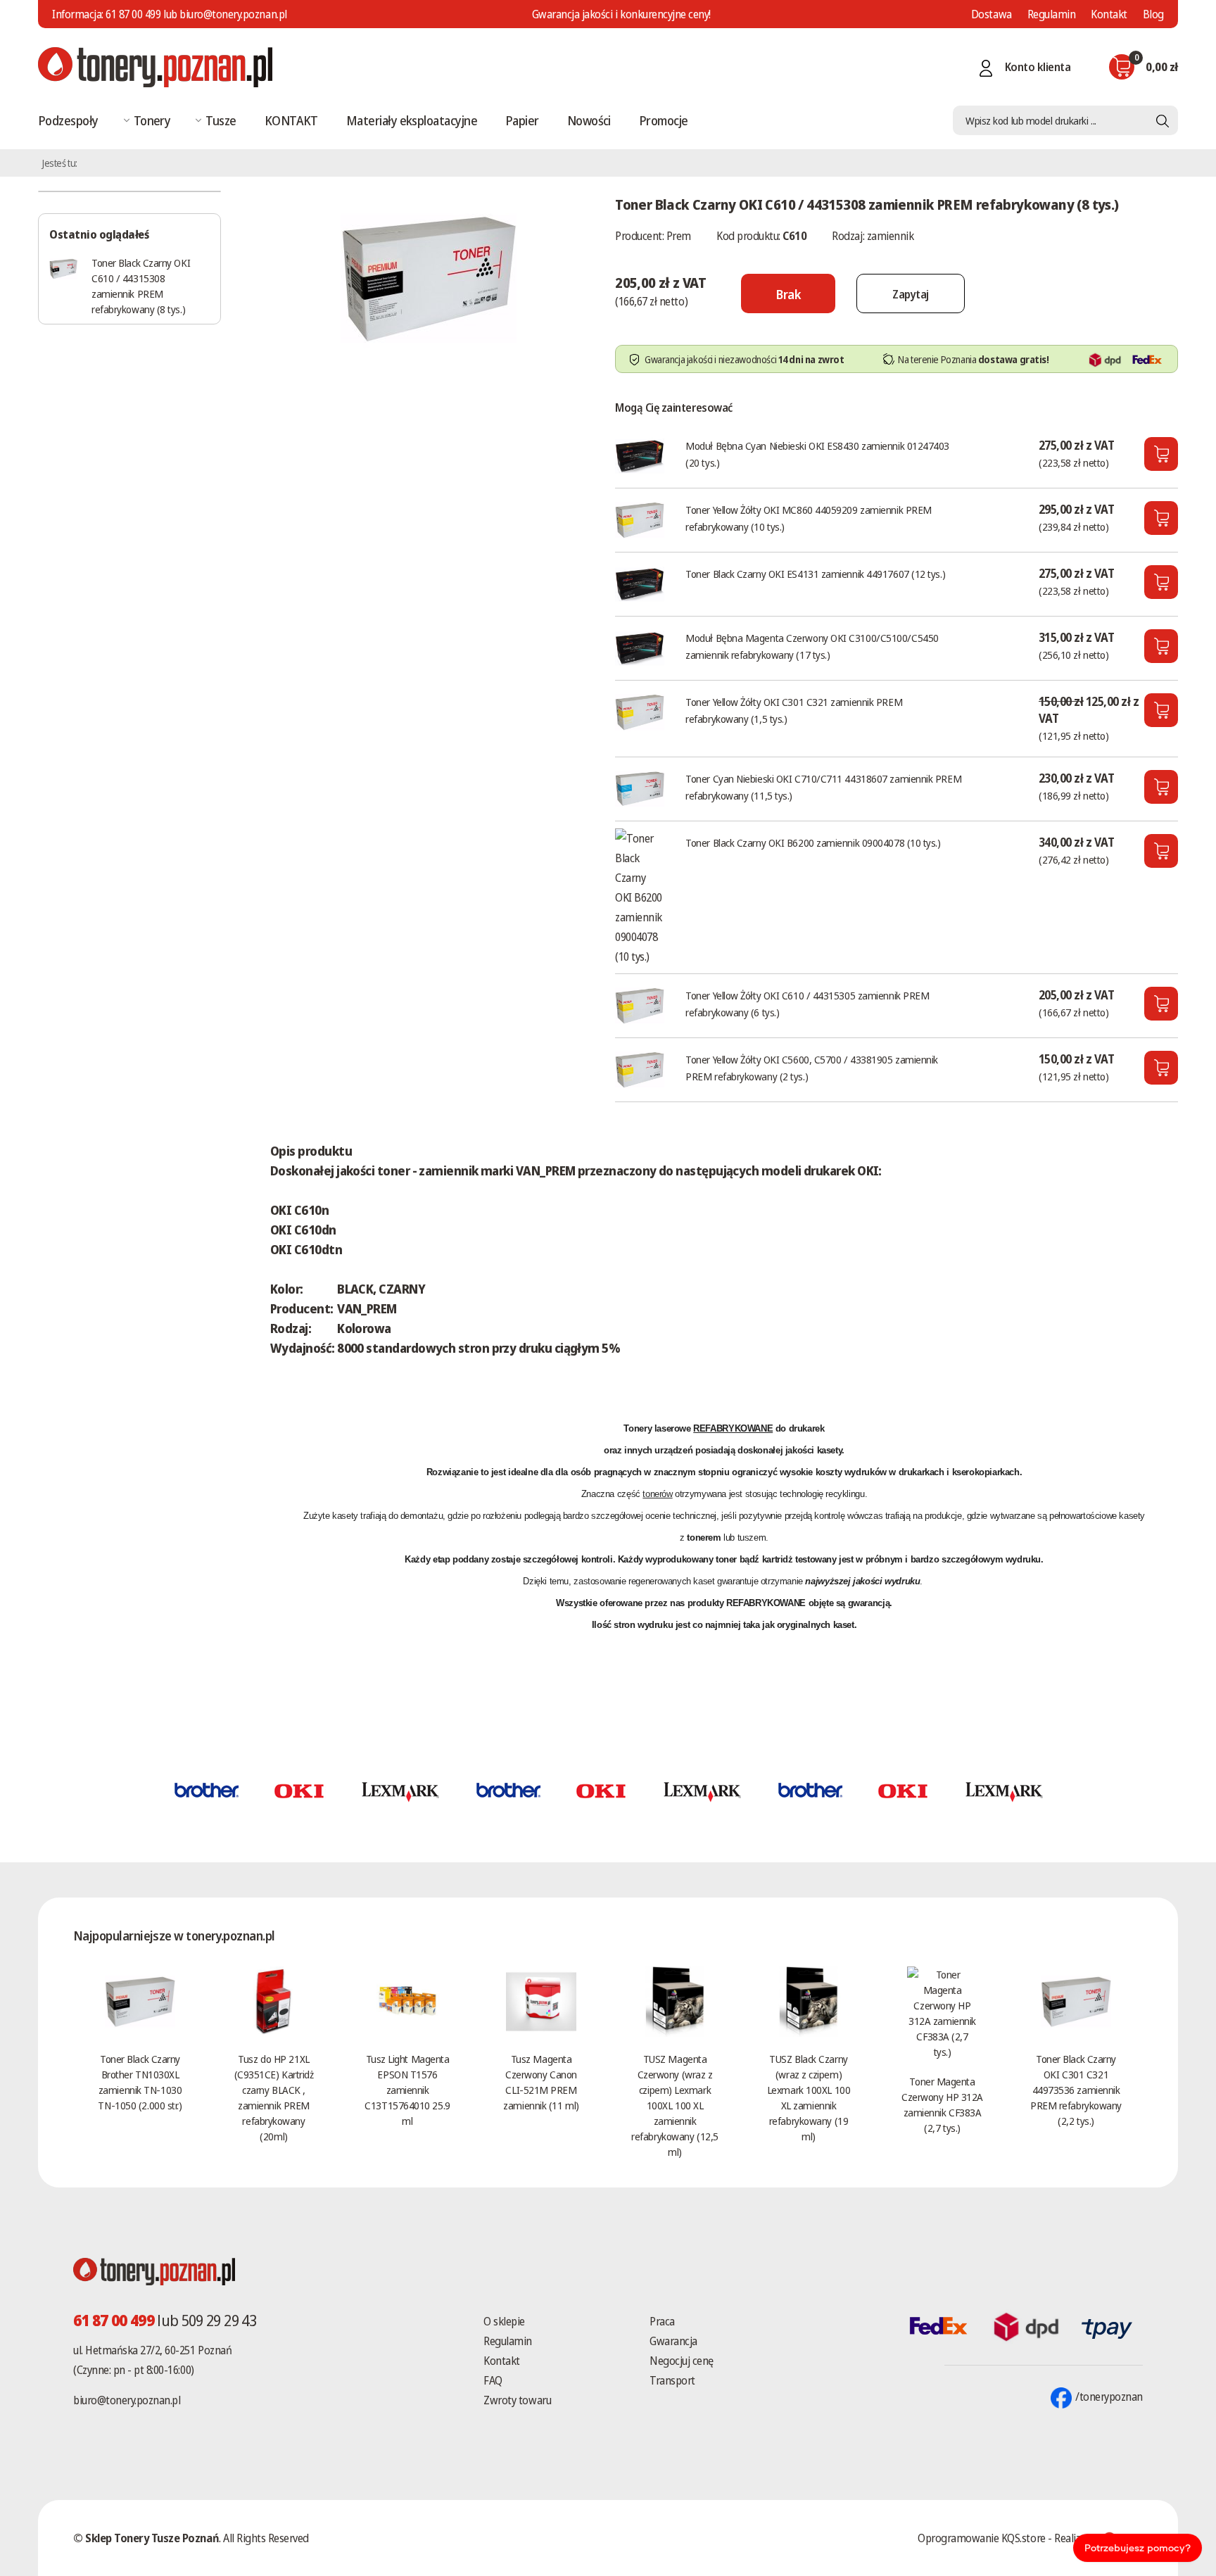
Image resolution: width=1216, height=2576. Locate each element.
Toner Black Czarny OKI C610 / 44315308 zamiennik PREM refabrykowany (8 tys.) (141, 286)
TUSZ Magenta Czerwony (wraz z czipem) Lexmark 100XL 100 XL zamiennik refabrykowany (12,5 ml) (674, 2105)
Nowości (589, 120)
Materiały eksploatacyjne (412, 120)
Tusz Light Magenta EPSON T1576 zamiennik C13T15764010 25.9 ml (407, 2090)
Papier (522, 120)
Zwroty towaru (517, 2400)
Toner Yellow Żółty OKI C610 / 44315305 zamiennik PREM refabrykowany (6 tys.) (807, 1004)
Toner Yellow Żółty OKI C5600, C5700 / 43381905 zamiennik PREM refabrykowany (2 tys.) (812, 1068)
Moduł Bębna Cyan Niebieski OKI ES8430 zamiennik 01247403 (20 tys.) (817, 454)
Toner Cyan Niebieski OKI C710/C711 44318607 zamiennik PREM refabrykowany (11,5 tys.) (823, 787)
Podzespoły (68, 120)
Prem (679, 236)
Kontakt (1109, 14)
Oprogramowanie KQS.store (981, 2538)
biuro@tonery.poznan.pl (127, 2400)
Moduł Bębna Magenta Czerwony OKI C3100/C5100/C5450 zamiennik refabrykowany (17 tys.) (812, 646)
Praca (662, 2321)
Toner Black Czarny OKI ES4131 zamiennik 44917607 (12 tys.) (815, 574)
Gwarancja (673, 2341)
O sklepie (504, 2321)
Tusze (221, 120)
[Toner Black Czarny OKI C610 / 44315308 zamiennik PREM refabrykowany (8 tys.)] (429, 277)
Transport (672, 2380)
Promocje (664, 120)
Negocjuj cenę (682, 2361)
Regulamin (1052, 14)
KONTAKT (291, 120)
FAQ (493, 2380)
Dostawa (992, 14)
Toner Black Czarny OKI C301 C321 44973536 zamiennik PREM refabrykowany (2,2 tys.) (1076, 2090)
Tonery (152, 120)
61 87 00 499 (133, 14)
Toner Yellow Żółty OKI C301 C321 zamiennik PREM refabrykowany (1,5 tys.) (794, 710)
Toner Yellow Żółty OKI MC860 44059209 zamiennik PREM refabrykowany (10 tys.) (809, 518)
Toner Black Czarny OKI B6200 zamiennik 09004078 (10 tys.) (813, 842)
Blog (1153, 14)
